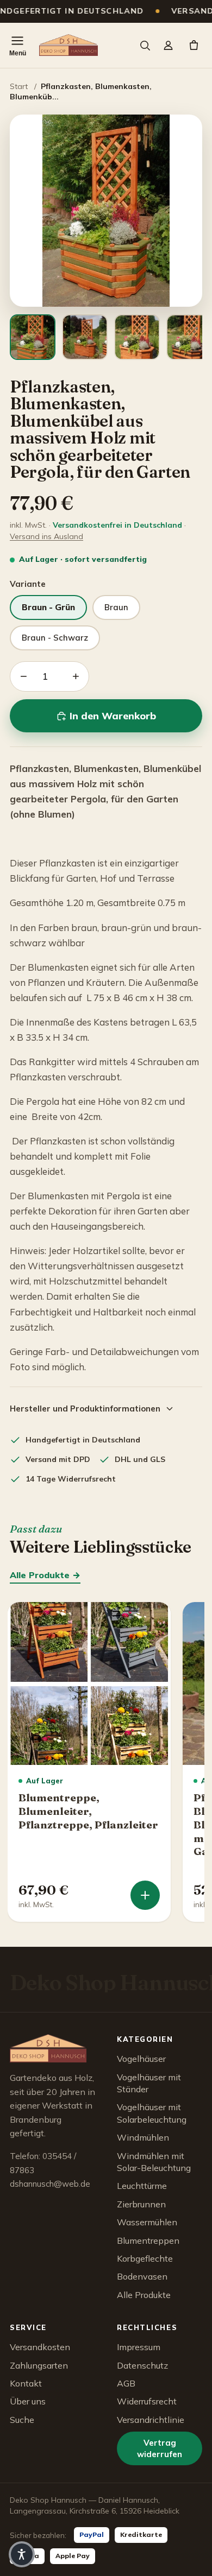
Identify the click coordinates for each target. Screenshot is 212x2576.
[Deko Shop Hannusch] (68, 45)
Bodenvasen (142, 2276)
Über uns (28, 2401)
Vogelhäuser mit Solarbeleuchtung (152, 2113)
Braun (116, 607)
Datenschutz (142, 2365)
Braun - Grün (48, 607)
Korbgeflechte (145, 2258)
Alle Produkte (144, 2295)
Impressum (139, 2347)
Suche (22, 2420)
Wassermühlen (147, 2222)
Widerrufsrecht (147, 2401)
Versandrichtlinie (151, 2420)
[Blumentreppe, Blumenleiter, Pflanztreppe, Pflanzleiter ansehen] (145, 1895)
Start (19, 86)
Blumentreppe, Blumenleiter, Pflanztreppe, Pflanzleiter (88, 1811)
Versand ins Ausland (46, 536)
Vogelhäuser (141, 2059)
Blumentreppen (148, 2240)
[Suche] (145, 45)
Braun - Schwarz (55, 638)
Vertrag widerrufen (160, 2448)
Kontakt (26, 2383)
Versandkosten (40, 2347)
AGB (126, 2383)
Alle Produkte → (45, 1575)
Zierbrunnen (141, 2204)
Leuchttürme (142, 2186)
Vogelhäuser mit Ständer (149, 2083)
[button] (22, 2554)
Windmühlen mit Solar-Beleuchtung (154, 2162)
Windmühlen (143, 2137)
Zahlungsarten (39, 2365)
